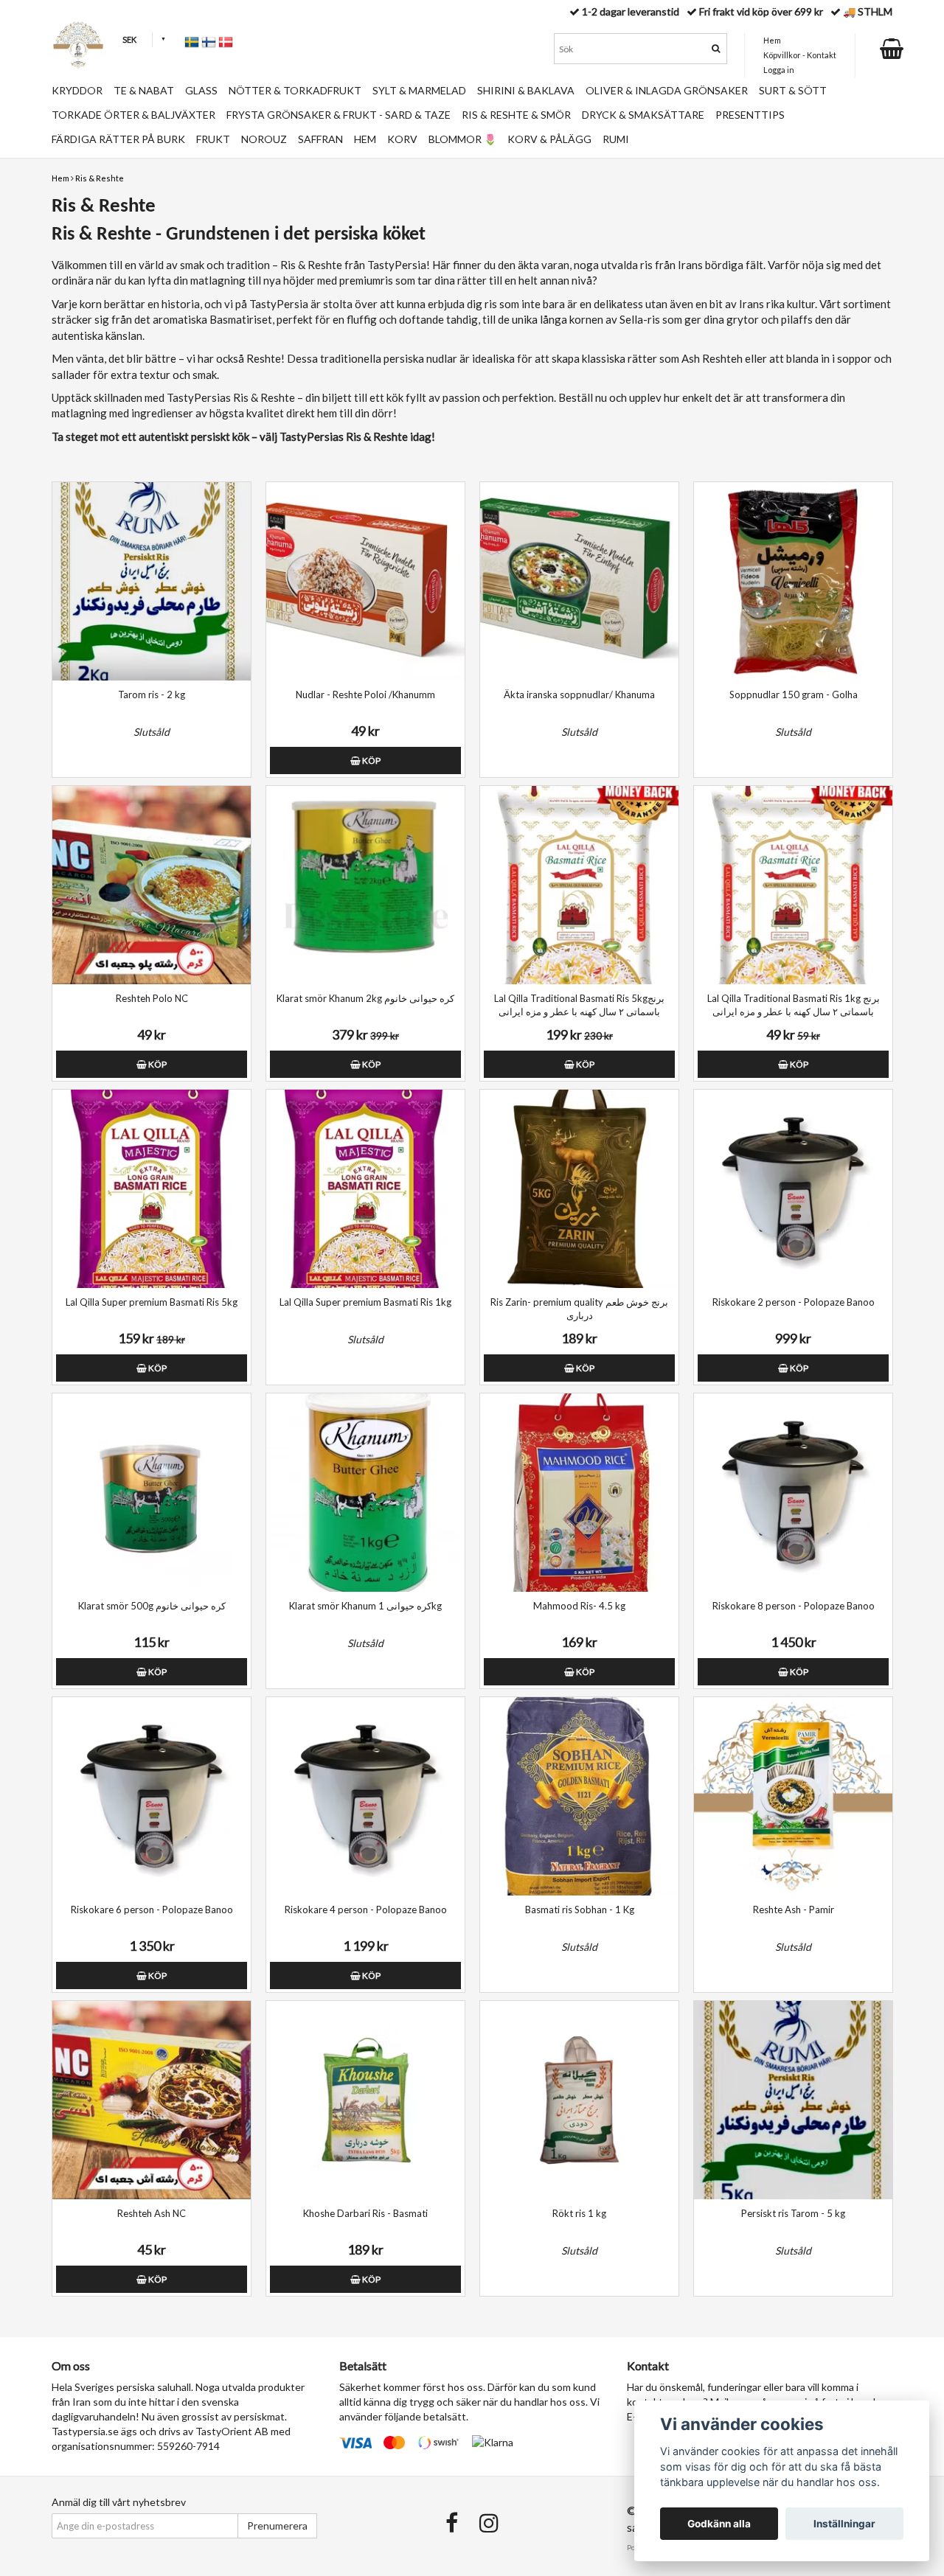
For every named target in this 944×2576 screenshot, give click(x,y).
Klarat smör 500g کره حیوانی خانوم (152, 1606)
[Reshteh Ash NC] (152, 2100)
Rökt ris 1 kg (579, 2213)
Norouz (264, 139)
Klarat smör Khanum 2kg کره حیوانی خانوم (365, 998)
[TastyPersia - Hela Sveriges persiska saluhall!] (78, 45)
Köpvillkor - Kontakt (800, 55)
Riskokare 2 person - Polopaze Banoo (794, 1302)
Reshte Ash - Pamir (794, 1910)
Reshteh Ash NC (152, 2213)
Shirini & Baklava (526, 90)
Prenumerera (277, 2525)
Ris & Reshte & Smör (516, 115)
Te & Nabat (144, 90)
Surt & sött (793, 90)
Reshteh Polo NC (152, 998)
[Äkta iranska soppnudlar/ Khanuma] (579, 581)
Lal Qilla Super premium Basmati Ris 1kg (365, 1302)
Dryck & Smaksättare (643, 115)
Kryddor (77, 90)
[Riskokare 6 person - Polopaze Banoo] (152, 1796)
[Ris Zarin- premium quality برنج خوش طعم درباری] (579, 1189)
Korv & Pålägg (549, 139)
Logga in (779, 70)
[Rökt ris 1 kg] (579, 2100)
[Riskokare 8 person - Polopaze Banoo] (793, 1493)
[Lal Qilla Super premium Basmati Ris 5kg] (152, 1189)
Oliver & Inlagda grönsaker (667, 90)
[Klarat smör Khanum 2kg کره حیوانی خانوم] (365, 885)
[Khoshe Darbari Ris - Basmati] (365, 2100)
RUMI (616, 139)
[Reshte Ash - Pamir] (793, 1796)
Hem (60, 178)
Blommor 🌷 (462, 139)
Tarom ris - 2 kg (152, 695)
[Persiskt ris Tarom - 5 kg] (793, 2100)
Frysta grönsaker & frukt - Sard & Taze (339, 115)
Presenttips (750, 115)
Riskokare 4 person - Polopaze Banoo (366, 1910)
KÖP (371, 760)
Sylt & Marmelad (419, 90)
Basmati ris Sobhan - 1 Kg (580, 1910)
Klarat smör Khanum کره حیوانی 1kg (365, 1606)
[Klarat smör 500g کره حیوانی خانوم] (152, 1493)
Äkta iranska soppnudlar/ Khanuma (579, 695)
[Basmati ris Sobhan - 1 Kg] (579, 1796)
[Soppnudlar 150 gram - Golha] (793, 581)
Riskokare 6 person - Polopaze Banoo (152, 1910)
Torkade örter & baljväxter (133, 115)
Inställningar (844, 2524)
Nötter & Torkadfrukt (295, 90)
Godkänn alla (719, 2524)
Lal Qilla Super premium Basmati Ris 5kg (152, 1302)
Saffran (320, 139)
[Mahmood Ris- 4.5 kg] (579, 1493)
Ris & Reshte (100, 178)
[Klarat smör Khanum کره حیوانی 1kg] (365, 1493)
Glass (201, 90)
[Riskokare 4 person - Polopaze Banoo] (365, 1796)
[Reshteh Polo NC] (152, 885)
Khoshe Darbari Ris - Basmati (365, 2213)
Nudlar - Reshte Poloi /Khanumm (365, 695)
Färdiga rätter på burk (118, 139)
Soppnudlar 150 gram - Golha (794, 695)
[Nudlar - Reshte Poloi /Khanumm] (365, 581)
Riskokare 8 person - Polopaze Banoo (794, 1606)
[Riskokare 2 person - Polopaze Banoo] (793, 1189)
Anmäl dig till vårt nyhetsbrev (119, 2502)
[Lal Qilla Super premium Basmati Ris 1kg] (365, 1189)
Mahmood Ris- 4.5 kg (579, 1606)
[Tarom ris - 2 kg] (152, 581)
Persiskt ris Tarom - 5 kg (793, 2213)
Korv (402, 139)
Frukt (213, 139)
